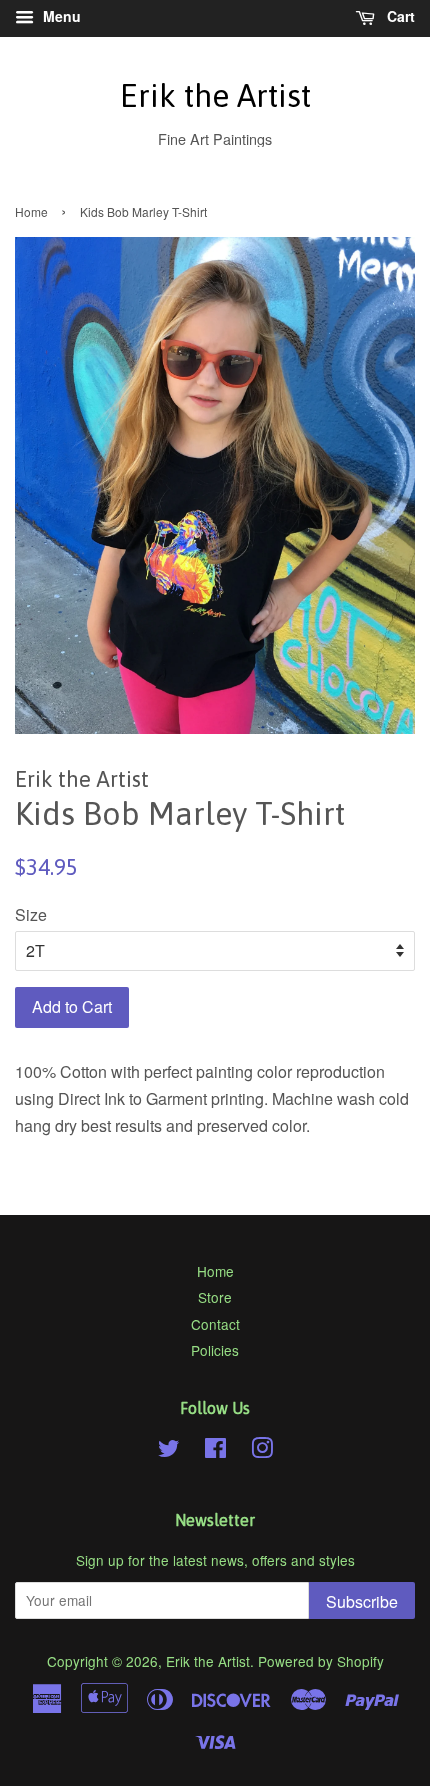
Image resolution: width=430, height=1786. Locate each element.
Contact (215, 1324)
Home (31, 211)
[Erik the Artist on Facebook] (215, 1451)
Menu (60, 16)
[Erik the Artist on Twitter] (169, 1451)
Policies (215, 1350)
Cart (399, 16)
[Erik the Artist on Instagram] (262, 1451)
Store (215, 1297)
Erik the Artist (215, 95)
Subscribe (362, 1601)
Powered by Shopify (321, 1661)
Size (31, 914)
